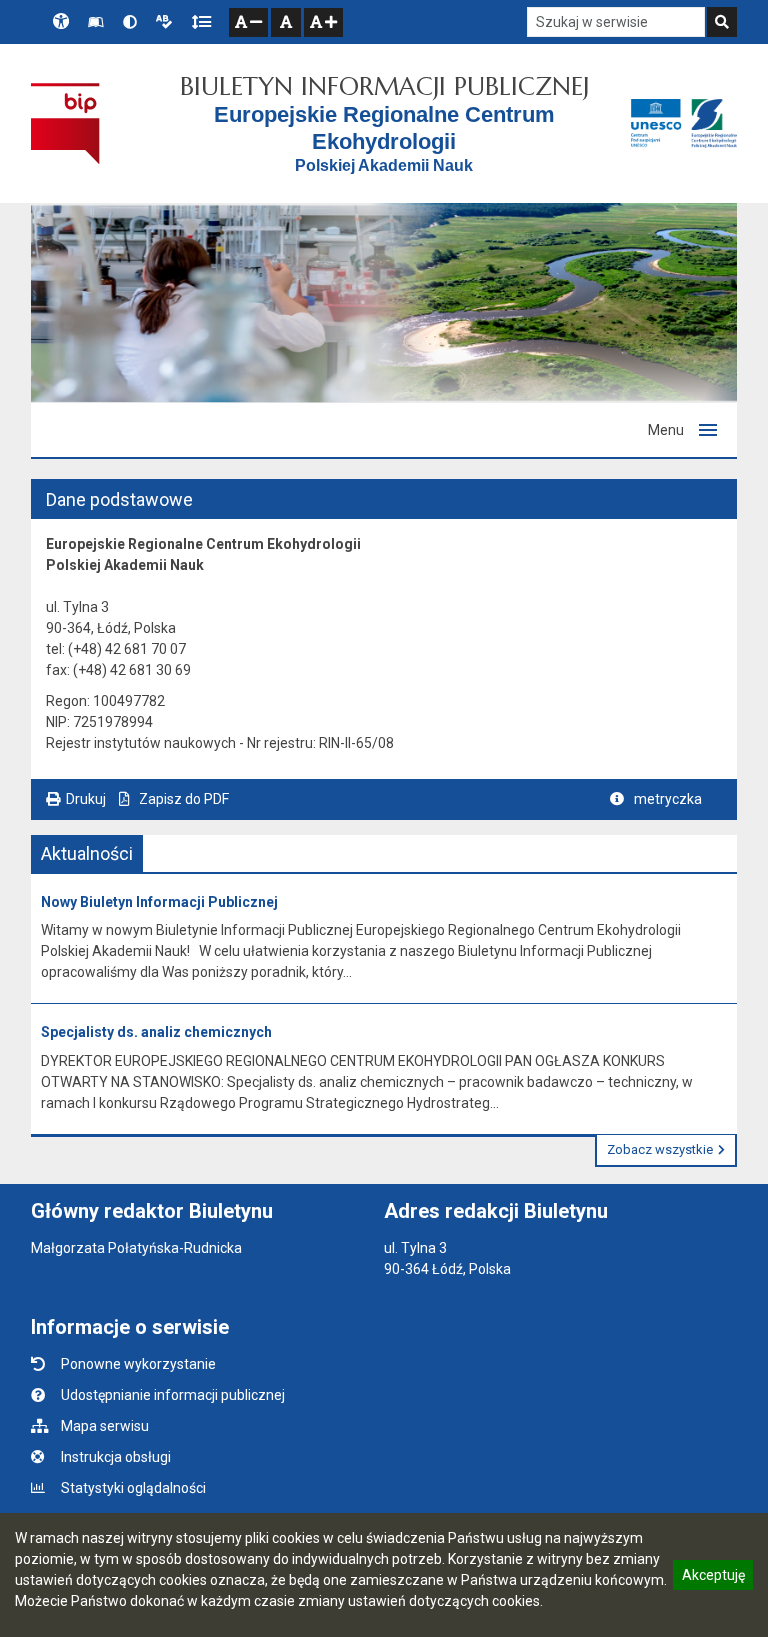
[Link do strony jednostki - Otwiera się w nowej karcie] (684, 123)
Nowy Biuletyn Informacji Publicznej (159, 902)
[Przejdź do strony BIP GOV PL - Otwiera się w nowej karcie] (65, 123)
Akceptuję (713, 1578)
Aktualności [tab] (87, 853)
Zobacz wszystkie (660, 1149)
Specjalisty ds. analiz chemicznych (156, 1032)
